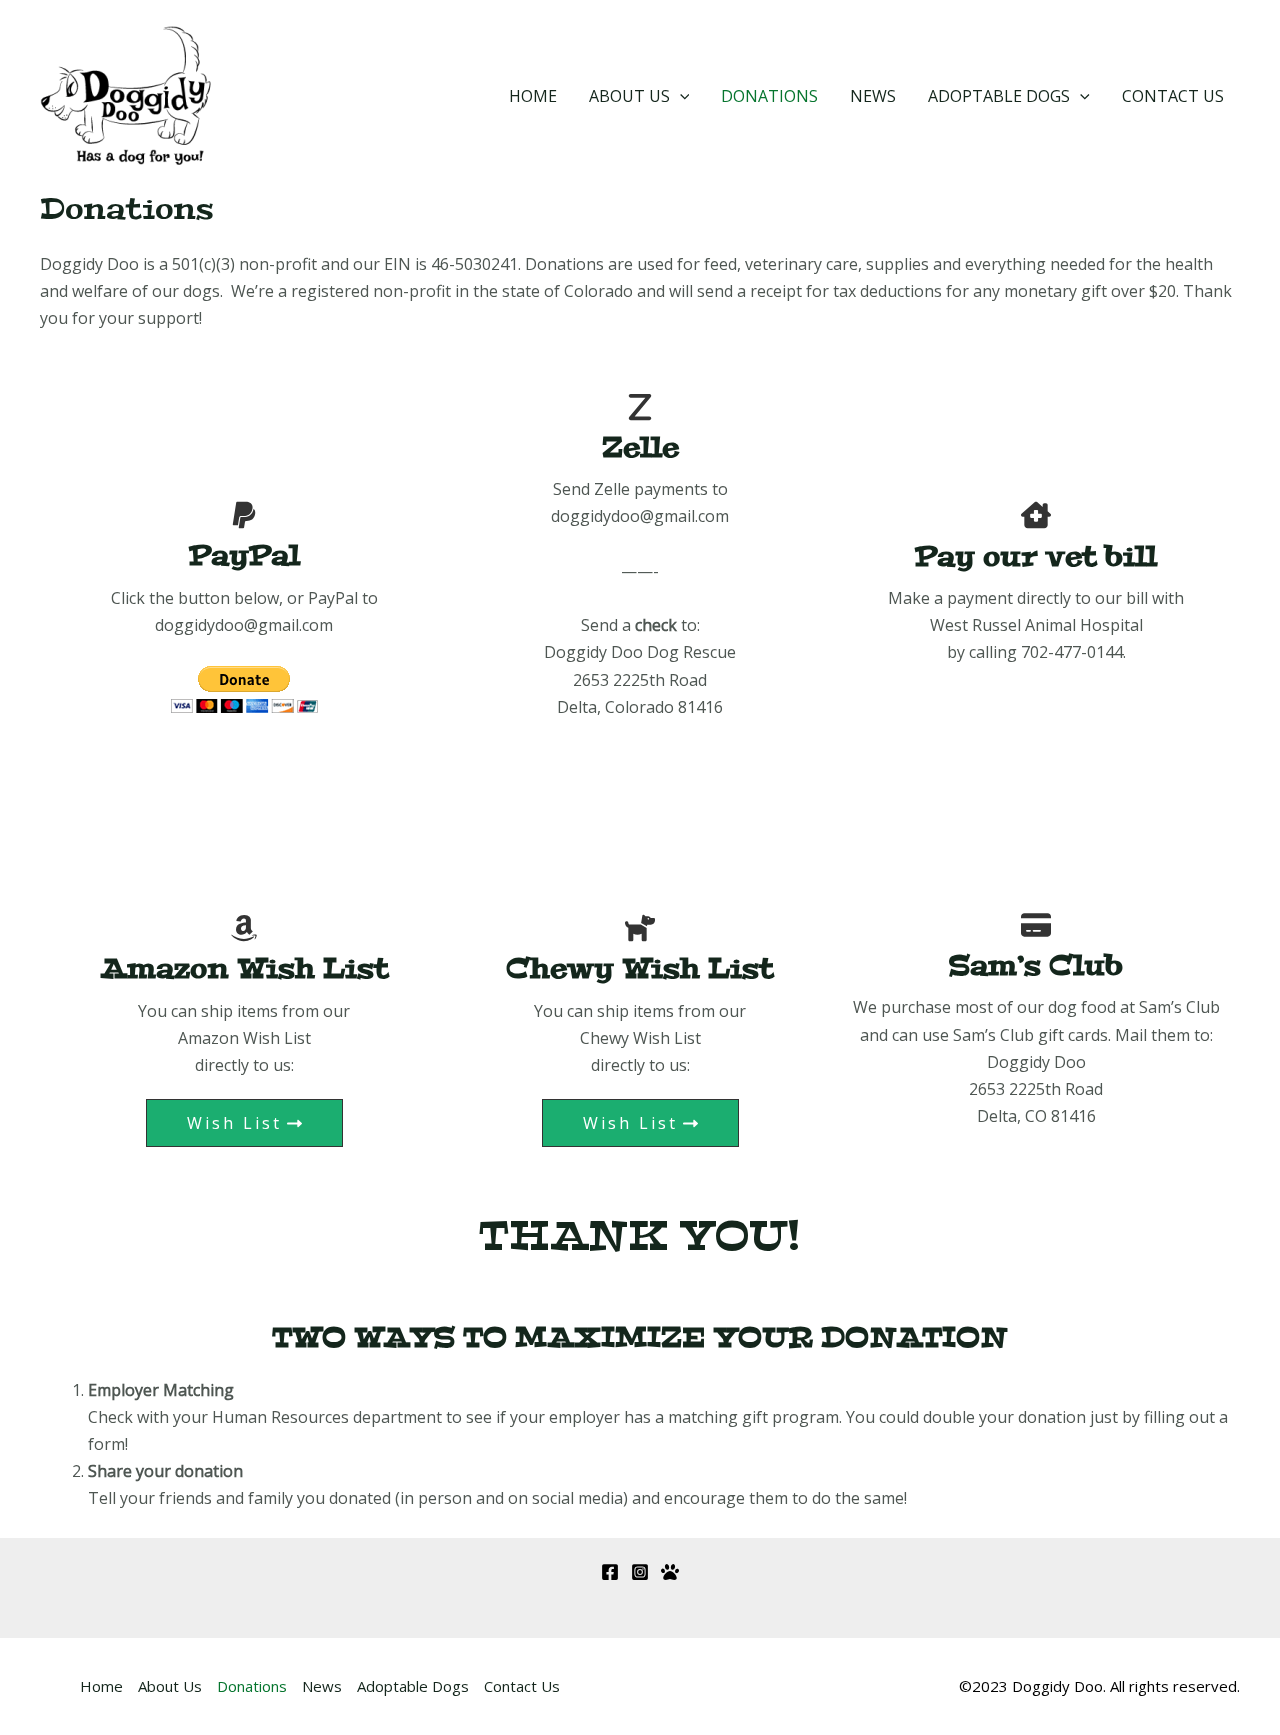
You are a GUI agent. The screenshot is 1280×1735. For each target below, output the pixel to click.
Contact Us (1173, 96)
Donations (769, 96)
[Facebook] (610, 1572)
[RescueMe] (670, 1572)
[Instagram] (640, 1572)
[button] (680, 96)
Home (533, 96)
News (873, 96)
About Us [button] (629, 96)
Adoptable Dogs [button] (999, 96)
